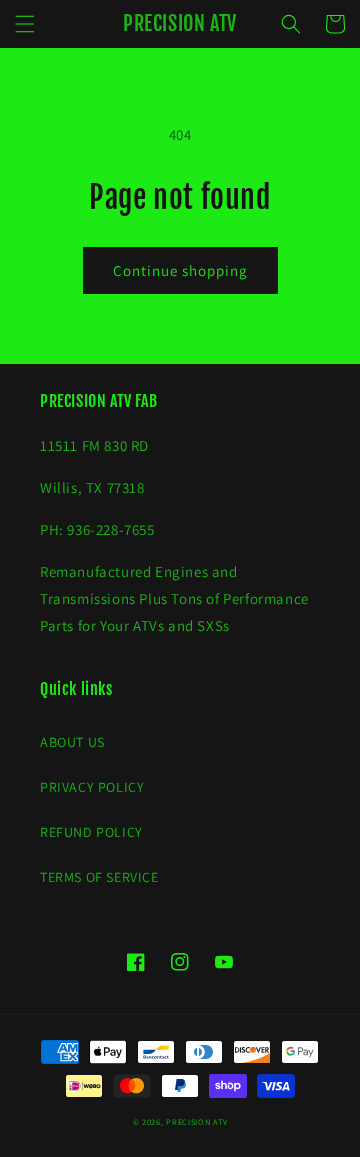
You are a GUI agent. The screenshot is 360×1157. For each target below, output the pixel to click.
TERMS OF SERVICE (99, 877)
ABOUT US (72, 742)
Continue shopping (180, 270)
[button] (25, 24)
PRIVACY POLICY (92, 787)
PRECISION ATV (196, 1121)
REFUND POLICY (91, 832)
